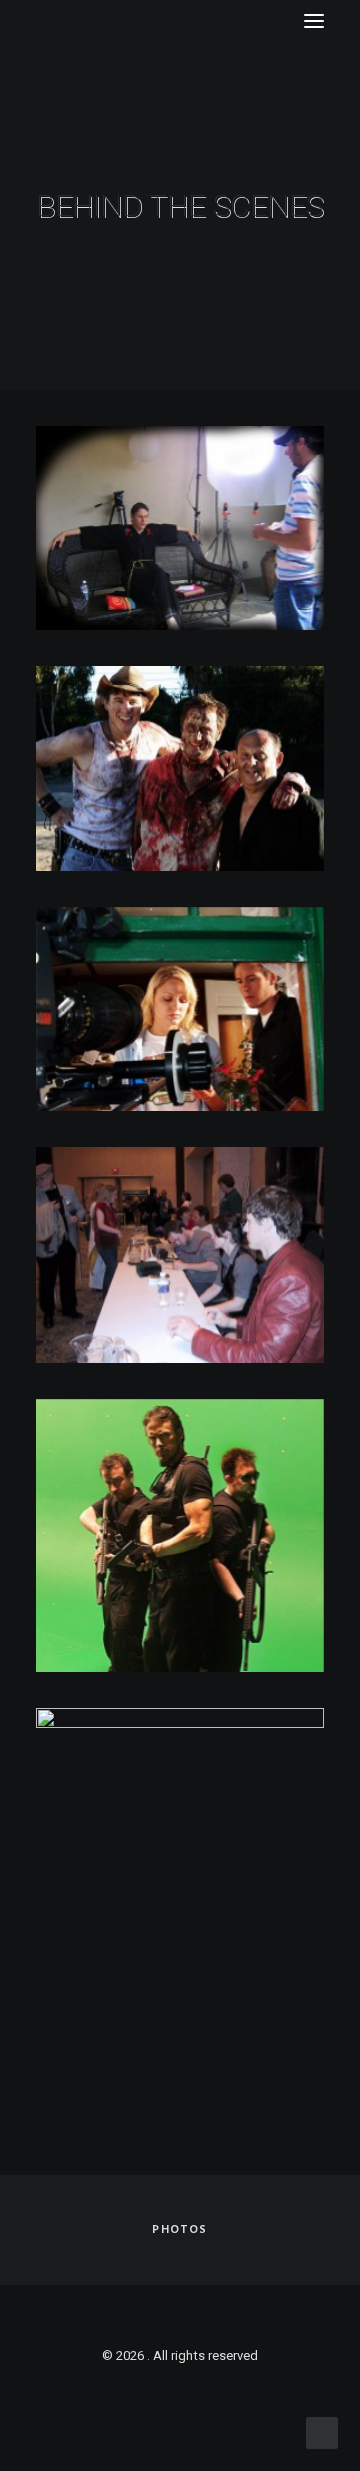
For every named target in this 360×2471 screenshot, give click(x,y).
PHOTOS (179, 2230)
